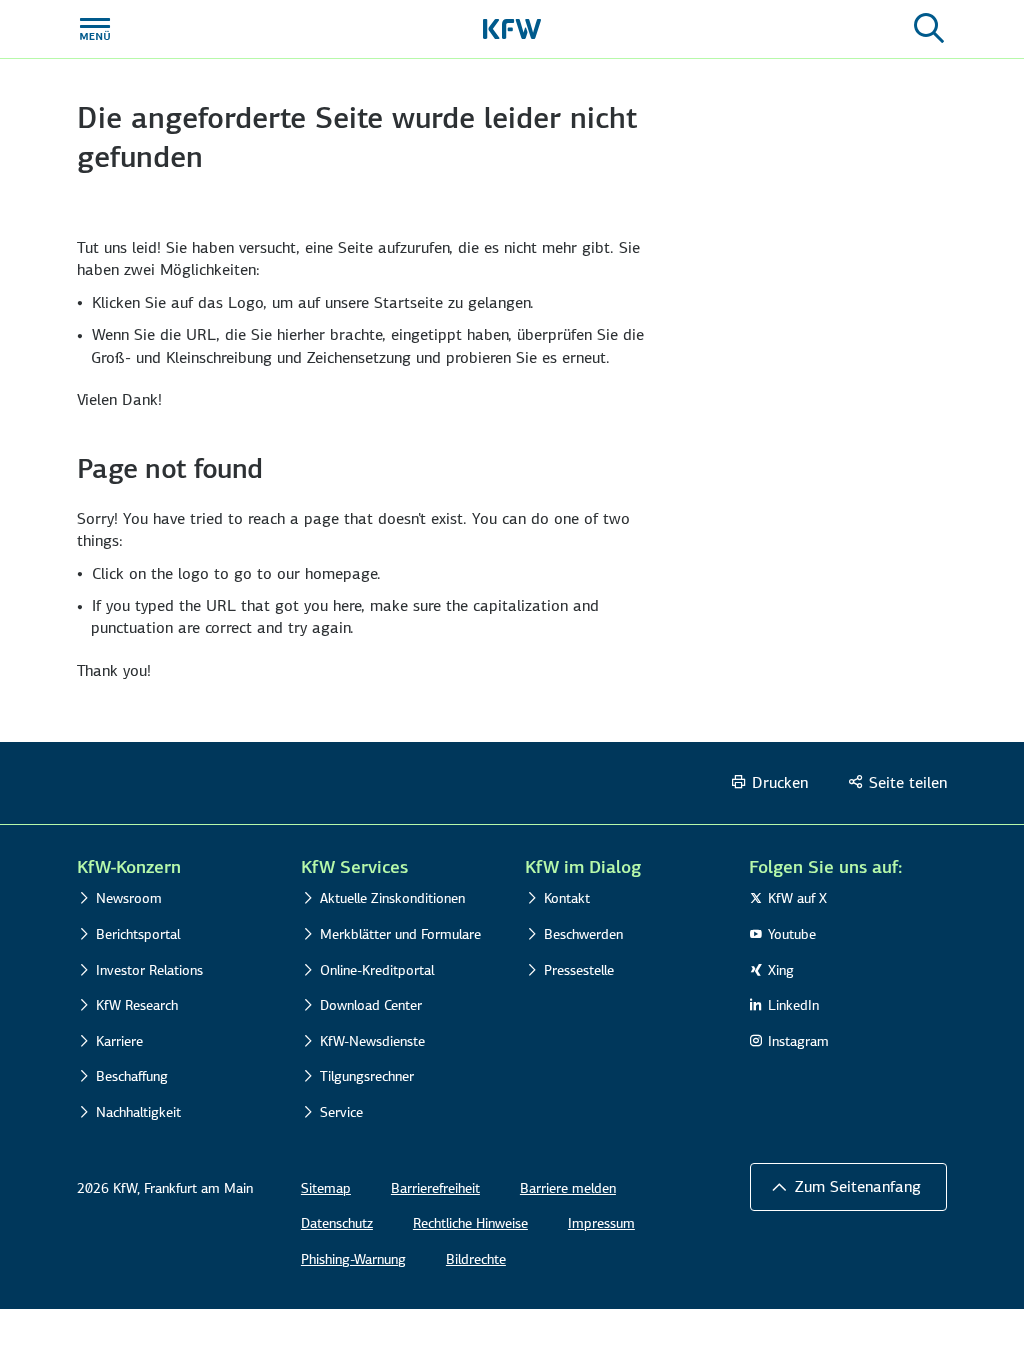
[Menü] (95, 29)
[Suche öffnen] (929, 29)
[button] (848, 1187)
